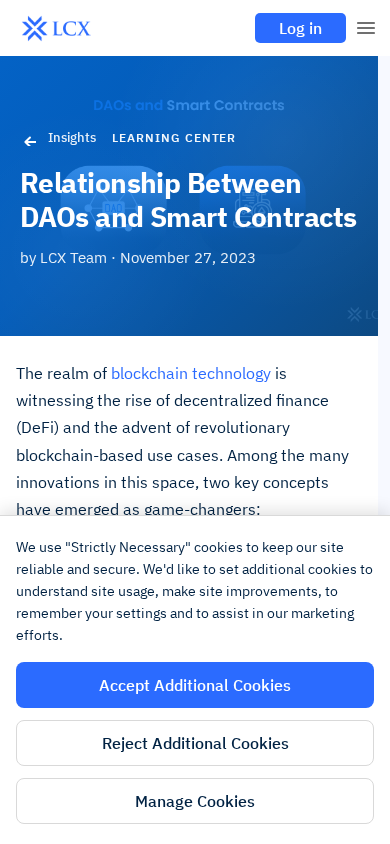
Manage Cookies (195, 801)
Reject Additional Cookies (195, 743)
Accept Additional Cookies (195, 685)
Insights (72, 137)
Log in (300, 28)
